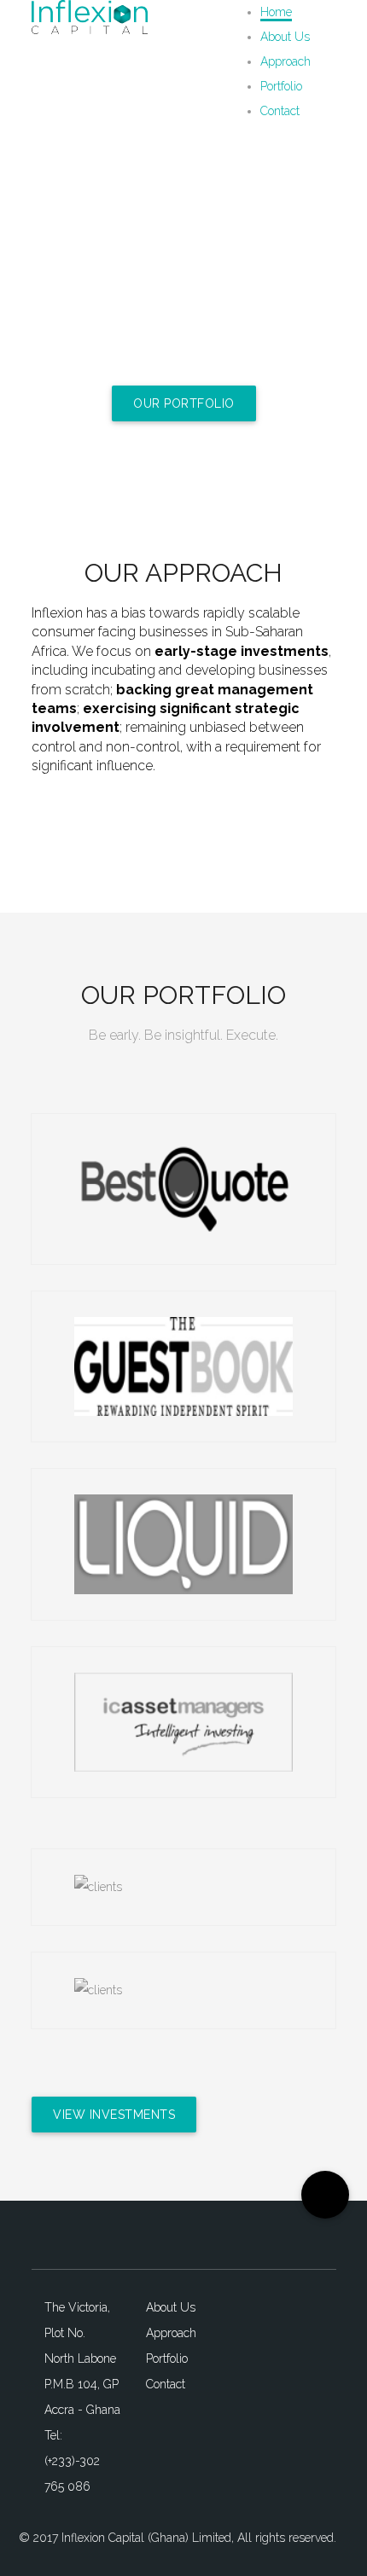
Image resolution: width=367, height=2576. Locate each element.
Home (276, 12)
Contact (280, 111)
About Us (285, 37)
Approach (285, 61)
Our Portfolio (184, 403)
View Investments (114, 2115)
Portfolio (281, 86)
